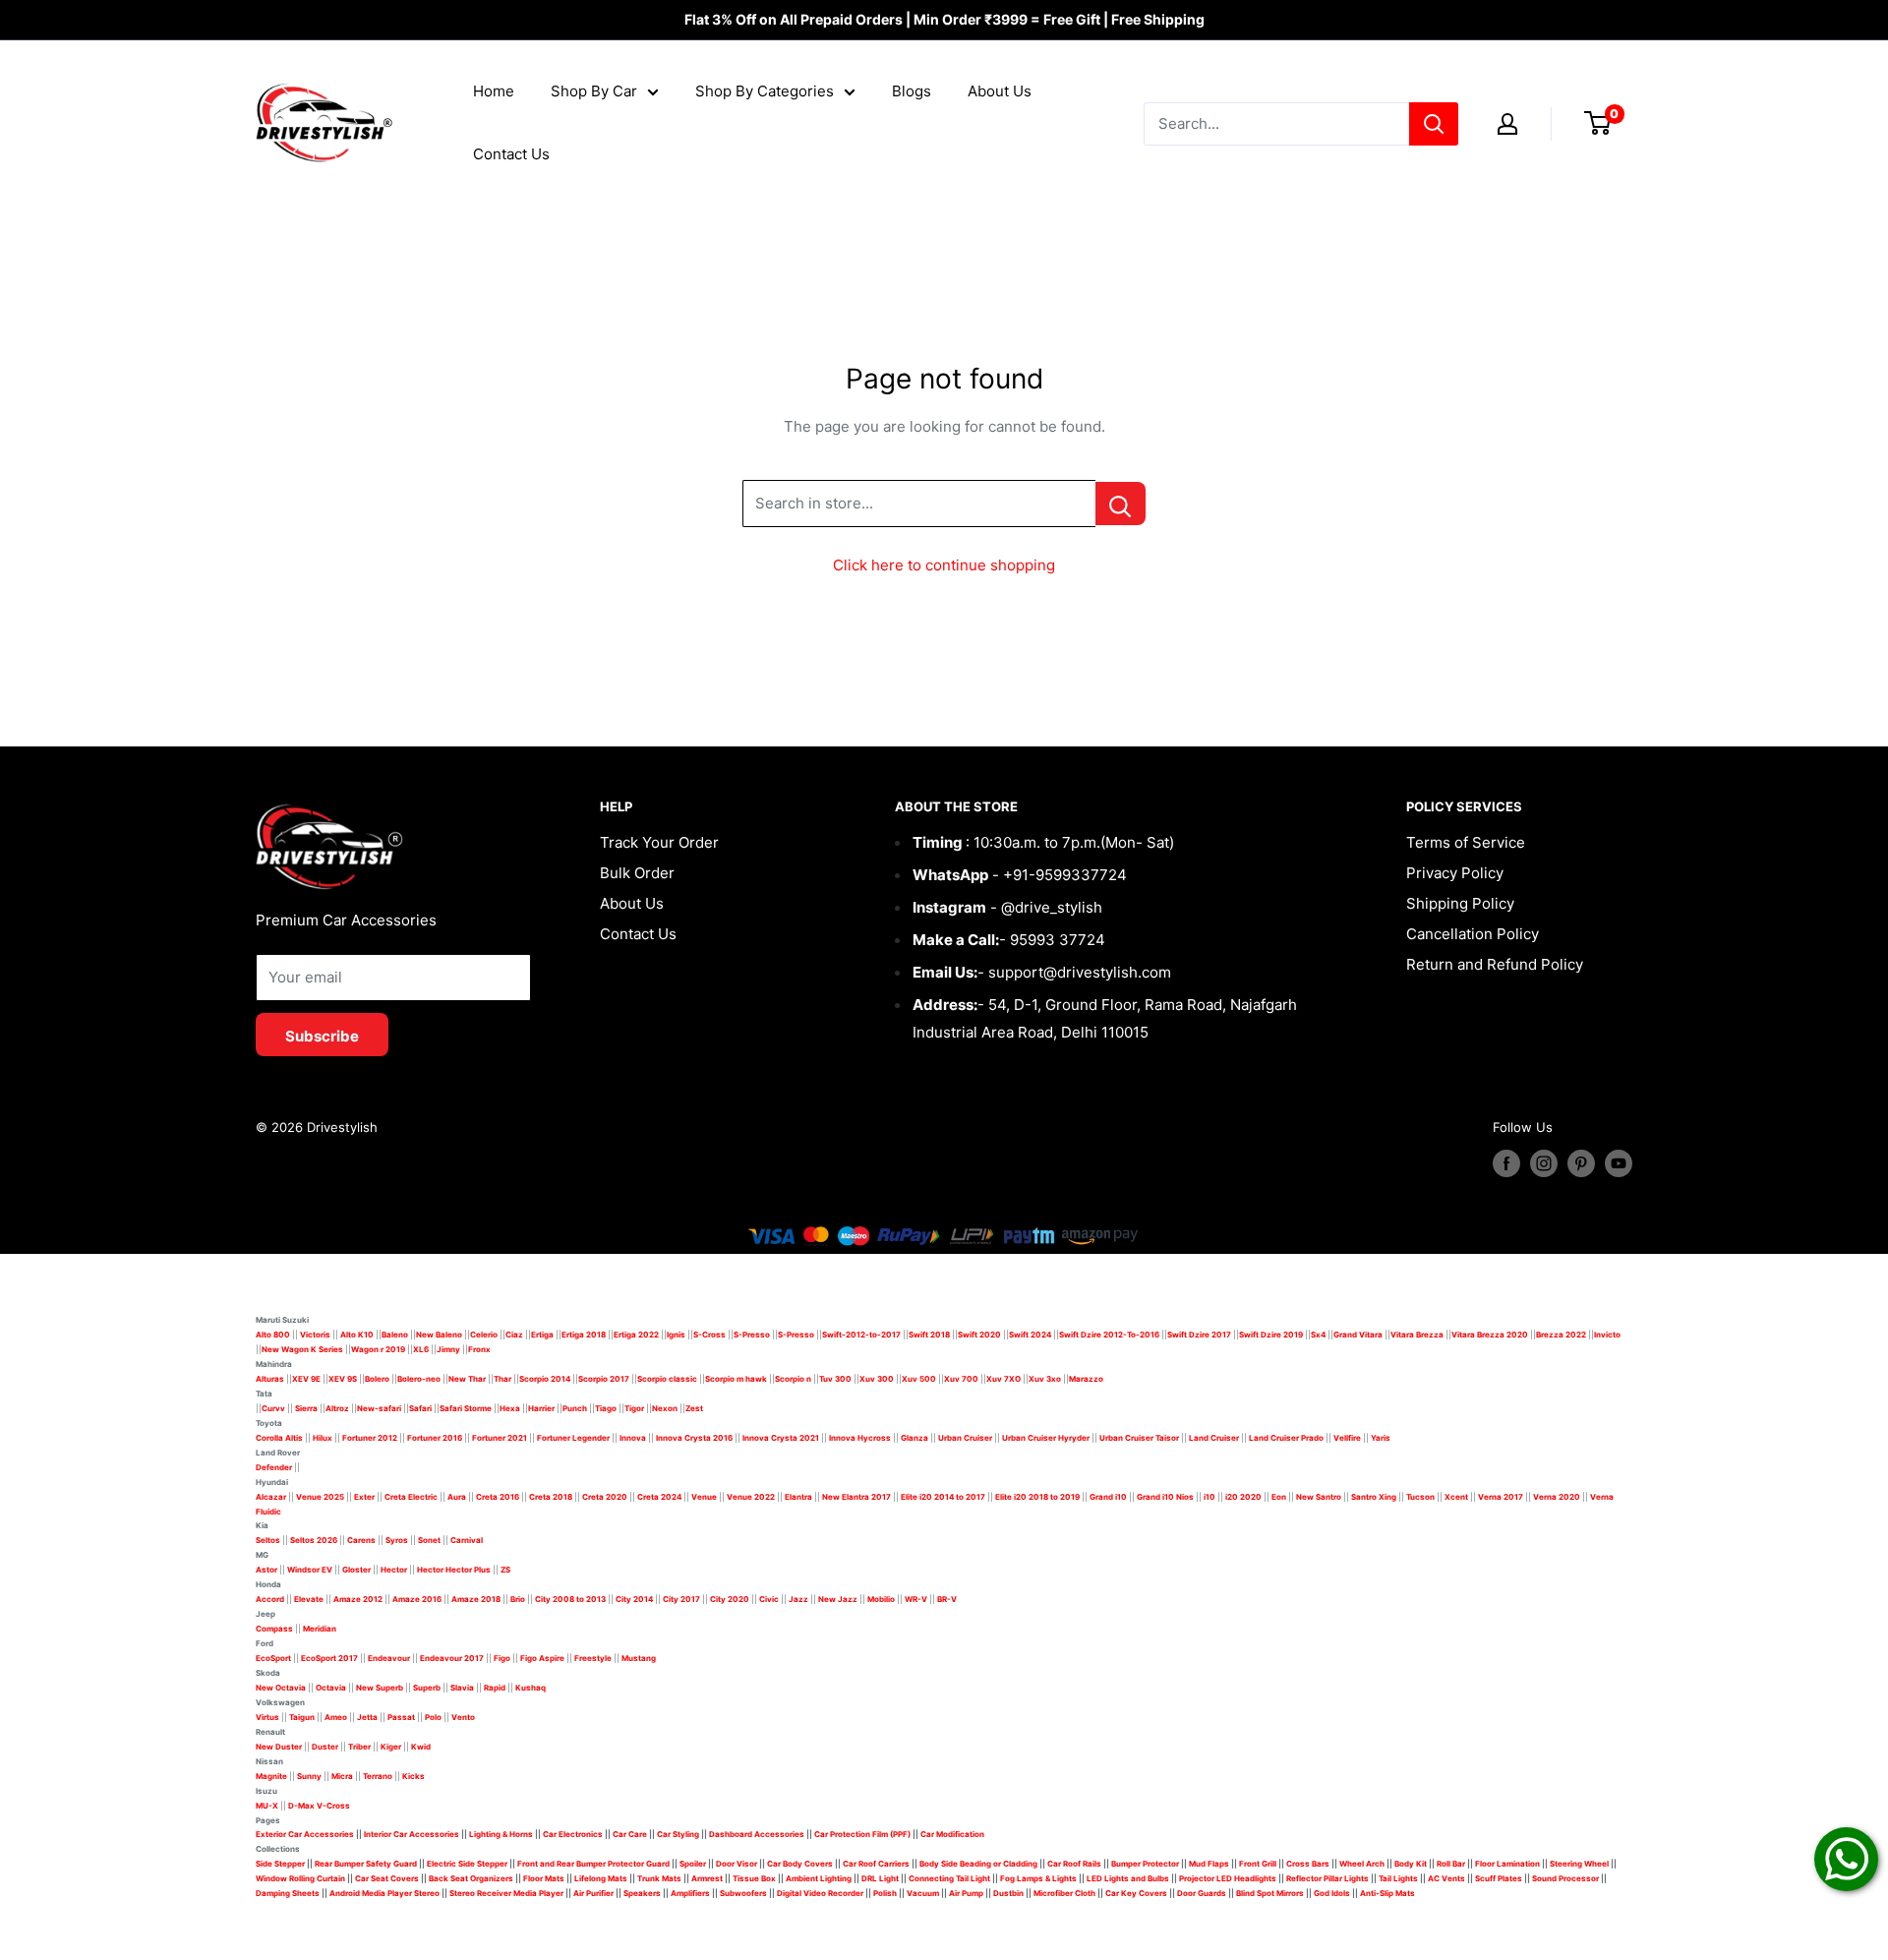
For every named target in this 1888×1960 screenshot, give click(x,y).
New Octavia (281, 1688)
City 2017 (681, 1599)
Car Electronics (573, 1834)
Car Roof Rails (1074, 1864)
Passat (401, 1717)
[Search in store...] (1121, 504)
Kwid (421, 1747)
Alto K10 (357, 1335)
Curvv (273, 1408)
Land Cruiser (1214, 1438)
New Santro (1319, 1497)
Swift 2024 (1030, 1335)
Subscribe (322, 1036)
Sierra (305, 1408)
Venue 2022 (751, 1497)
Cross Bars (1308, 1864)
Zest (694, 1408)
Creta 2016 (498, 1497)
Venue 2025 (320, 1497)
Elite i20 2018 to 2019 (1037, 1497)
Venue (704, 1497)
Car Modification (952, 1834)
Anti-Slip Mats (1387, 1893)
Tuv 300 (835, 1379)
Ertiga (542, 1335)
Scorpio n (793, 1379)
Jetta (367, 1717)
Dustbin (1008, 1893)
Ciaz (514, 1335)
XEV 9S (343, 1379)
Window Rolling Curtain (301, 1878)
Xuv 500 (919, 1379)
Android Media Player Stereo (384, 1893)
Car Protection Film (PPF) (862, 1834)
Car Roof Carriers (876, 1864)
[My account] (1507, 124)
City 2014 (634, 1599)
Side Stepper (280, 1864)
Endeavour (389, 1658)
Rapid (495, 1688)
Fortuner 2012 (370, 1438)
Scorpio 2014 (545, 1379)
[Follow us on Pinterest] (1581, 1163)
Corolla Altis (279, 1438)
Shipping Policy (1460, 903)
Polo (433, 1717)
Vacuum (923, 1893)
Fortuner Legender (573, 1438)
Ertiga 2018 (584, 1335)
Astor (266, 1570)
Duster (325, 1747)
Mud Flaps (1209, 1864)
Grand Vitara (1358, 1335)
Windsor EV (310, 1570)
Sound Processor (1565, 1878)
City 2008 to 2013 (570, 1599)
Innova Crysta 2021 (781, 1438)
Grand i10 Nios (1165, 1497)
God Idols (1332, 1893)
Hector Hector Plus (454, 1570)
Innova (633, 1438)
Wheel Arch (1362, 1864)
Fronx (479, 1349)
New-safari (379, 1408)
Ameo (336, 1717)
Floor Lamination (1507, 1864)
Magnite (271, 1776)
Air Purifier (593, 1893)
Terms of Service (1466, 842)
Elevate (309, 1599)
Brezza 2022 (1561, 1335)
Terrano (378, 1776)
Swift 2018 (929, 1335)
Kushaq (531, 1688)
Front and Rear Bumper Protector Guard (593, 1864)
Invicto (1607, 1335)
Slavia (462, 1688)
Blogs (912, 91)
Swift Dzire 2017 (1199, 1335)
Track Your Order (659, 842)
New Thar (467, 1379)
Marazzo (1086, 1379)
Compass (274, 1629)
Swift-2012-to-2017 (861, 1335)
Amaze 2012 (358, 1599)
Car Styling (678, 1834)
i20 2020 (1243, 1497)
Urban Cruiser (965, 1438)
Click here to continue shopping (944, 565)
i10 (1209, 1497)
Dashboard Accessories (757, 1834)
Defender (274, 1467)
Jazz (798, 1599)
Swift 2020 (979, 1335)
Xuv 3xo (1045, 1379)
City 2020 (730, 1599)
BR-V (947, 1599)
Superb (427, 1688)
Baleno (395, 1335)
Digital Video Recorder (820, 1893)
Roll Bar (1451, 1864)
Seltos (268, 1540)
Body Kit (1411, 1864)
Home (494, 91)
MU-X (267, 1806)
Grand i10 (1108, 1497)
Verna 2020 (1557, 1497)
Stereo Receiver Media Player (506, 1893)
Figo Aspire (542, 1658)
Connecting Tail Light (949, 1878)
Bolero (377, 1379)
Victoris (316, 1335)
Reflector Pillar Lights (1327, 1878)
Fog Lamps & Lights (1038, 1878)
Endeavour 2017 (452, 1658)
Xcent (1456, 1497)
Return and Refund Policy (1495, 964)
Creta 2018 (551, 1497)
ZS (505, 1570)
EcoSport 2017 (329, 1658)
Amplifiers (690, 1893)
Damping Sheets (288, 1893)
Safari (420, 1408)
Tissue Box (754, 1878)
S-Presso (752, 1335)
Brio (518, 1599)
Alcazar (271, 1497)
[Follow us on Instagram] (1544, 1163)
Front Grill (1258, 1864)
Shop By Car (594, 91)
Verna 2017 (1501, 1497)
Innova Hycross (860, 1438)
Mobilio (881, 1599)
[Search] (1434, 124)
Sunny (309, 1776)
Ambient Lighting (819, 1878)
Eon (1279, 1497)
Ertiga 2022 (636, 1335)
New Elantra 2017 (856, 1497)
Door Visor (737, 1864)
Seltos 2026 (314, 1540)
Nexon (665, 1408)
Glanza (914, 1438)
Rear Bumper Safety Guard (366, 1864)
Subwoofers (743, 1893)
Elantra (798, 1497)
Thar (502, 1379)
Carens (361, 1540)
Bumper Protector (1145, 1864)
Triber (359, 1747)
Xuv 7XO (1003, 1379)
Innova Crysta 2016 (694, 1438)
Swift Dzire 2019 (1271, 1335)
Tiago (606, 1408)
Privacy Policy (1455, 873)
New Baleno (439, 1335)
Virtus (267, 1717)
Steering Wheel (1580, 1864)
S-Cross (709, 1335)
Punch (575, 1408)
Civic (769, 1599)
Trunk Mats (659, 1878)
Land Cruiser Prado (1286, 1438)
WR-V (916, 1599)
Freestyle (593, 1658)
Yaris (1381, 1438)
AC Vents (1446, 1878)
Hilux (324, 1438)
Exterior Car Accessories (305, 1834)
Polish (885, 1893)
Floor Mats (544, 1878)
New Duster (279, 1747)
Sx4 (1318, 1335)
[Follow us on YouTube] (1619, 1163)
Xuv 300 (877, 1379)
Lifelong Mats (601, 1878)
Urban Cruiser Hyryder (1046, 1438)
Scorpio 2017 (604, 1379)
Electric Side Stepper (467, 1864)
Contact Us (511, 154)
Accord (270, 1599)
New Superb (380, 1688)
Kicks (413, 1776)
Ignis (676, 1335)
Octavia (331, 1688)
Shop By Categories (765, 91)
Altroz (337, 1408)
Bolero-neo (419, 1379)
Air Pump (966, 1893)
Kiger (391, 1747)
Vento (463, 1717)
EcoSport (273, 1658)
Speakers (642, 1893)
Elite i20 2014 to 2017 (943, 1497)
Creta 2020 (605, 1497)
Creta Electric (411, 1497)
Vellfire (1347, 1438)
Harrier (541, 1408)
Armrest (707, 1878)
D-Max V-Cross (319, 1806)
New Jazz (838, 1599)
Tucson (1420, 1497)
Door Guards (1202, 1893)
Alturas (270, 1379)
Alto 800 (273, 1335)
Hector (394, 1570)
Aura (457, 1497)
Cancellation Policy (1473, 934)
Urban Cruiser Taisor (1139, 1438)
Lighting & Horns (501, 1834)
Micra (342, 1776)
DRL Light (880, 1878)
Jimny (448, 1349)
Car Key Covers (1136, 1893)
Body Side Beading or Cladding (978, 1864)
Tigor (634, 1408)
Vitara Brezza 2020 (1490, 1335)
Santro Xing (1374, 1497)
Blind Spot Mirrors (1270, 1893)
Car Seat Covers (387, 1878)
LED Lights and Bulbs (1128, 1878)
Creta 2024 (659, 1497)
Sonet (429, 1540)
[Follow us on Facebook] (1506, 1163)
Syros (398, 1540)
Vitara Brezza (1417, 1335)
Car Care (630, 1834)
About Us (1000, 91)
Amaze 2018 (476, 1599)
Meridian (320, 1629)
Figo (502, 1658)
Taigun (302, 1717)
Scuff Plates (1499, 1878)
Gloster (356, 1570)
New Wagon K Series (302, 1349)
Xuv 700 (961, 1379)
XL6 (421, 1349)
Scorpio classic (667, 1379)
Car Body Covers (800, 1864)
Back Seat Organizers (471, 1878)
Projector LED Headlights (1228, 1878)
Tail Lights (1398, 1878)
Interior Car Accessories (412, 1834)
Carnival (467, 1540)
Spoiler (693, 1864)
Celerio (484, 1335)
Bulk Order (637, 873)
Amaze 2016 (417, 1599)
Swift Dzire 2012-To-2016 (1109, 1335)
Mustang (639, 1658)
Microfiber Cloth (1064, 1893)
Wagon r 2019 (378, 1349)
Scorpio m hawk (736, 1379)
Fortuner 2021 (500, 1438)
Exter (364, 1497)
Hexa (510, 1408)
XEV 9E (306, 1379)
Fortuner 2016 (435, 1438)
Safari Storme (466, 1408)
